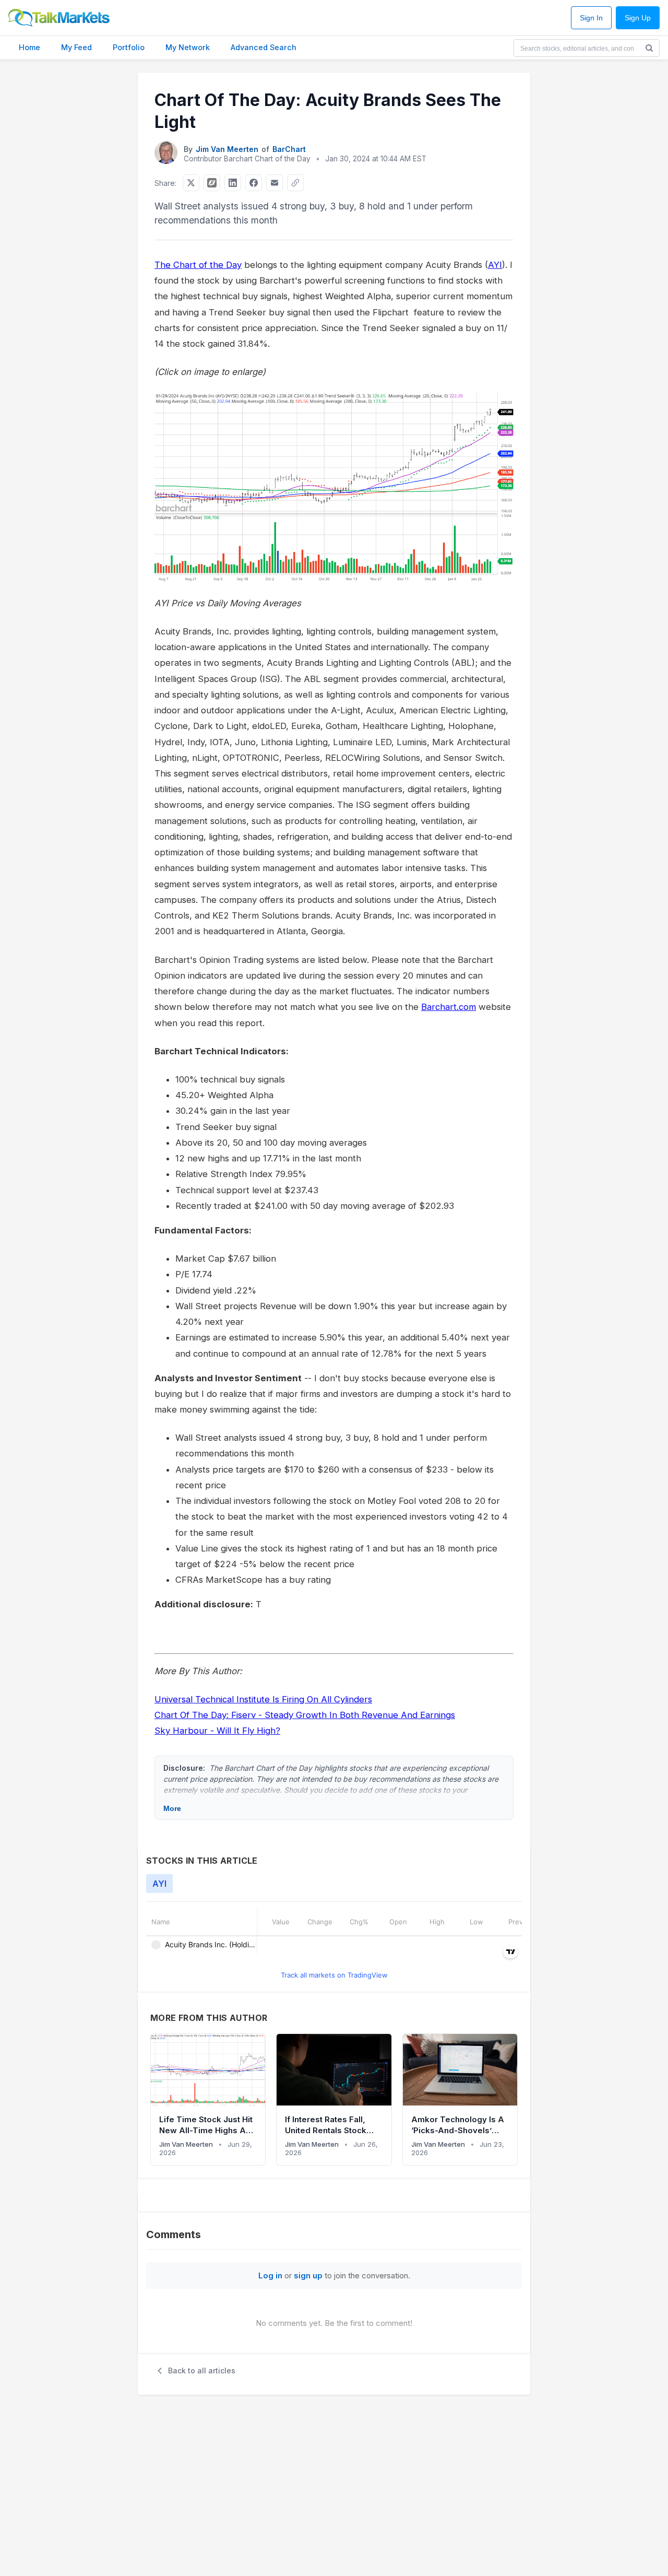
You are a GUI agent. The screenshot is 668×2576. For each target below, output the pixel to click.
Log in (270, 2275)
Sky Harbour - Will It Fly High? (217, 1731)
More (172, 1808)
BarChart (289, 149)
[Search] (649, 48)
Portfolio (129, 47)
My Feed (76, 47)
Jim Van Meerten (227, 149)
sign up (308, 2275)
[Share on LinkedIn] (233, 183)
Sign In (591, 18)
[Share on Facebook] (254, 183)
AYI (495, 265)
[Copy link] (295, 183)
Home (29, 47)
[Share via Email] (275, 183)
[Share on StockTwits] (212, 183)
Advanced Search (264, 47)
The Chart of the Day (198, 265)
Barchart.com (449, 1007)
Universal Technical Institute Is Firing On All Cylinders (263, 1699)
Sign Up (638, 18)
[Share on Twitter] (191, 183)
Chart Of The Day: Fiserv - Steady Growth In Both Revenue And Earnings (305, 1715)
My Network (188, 47)
